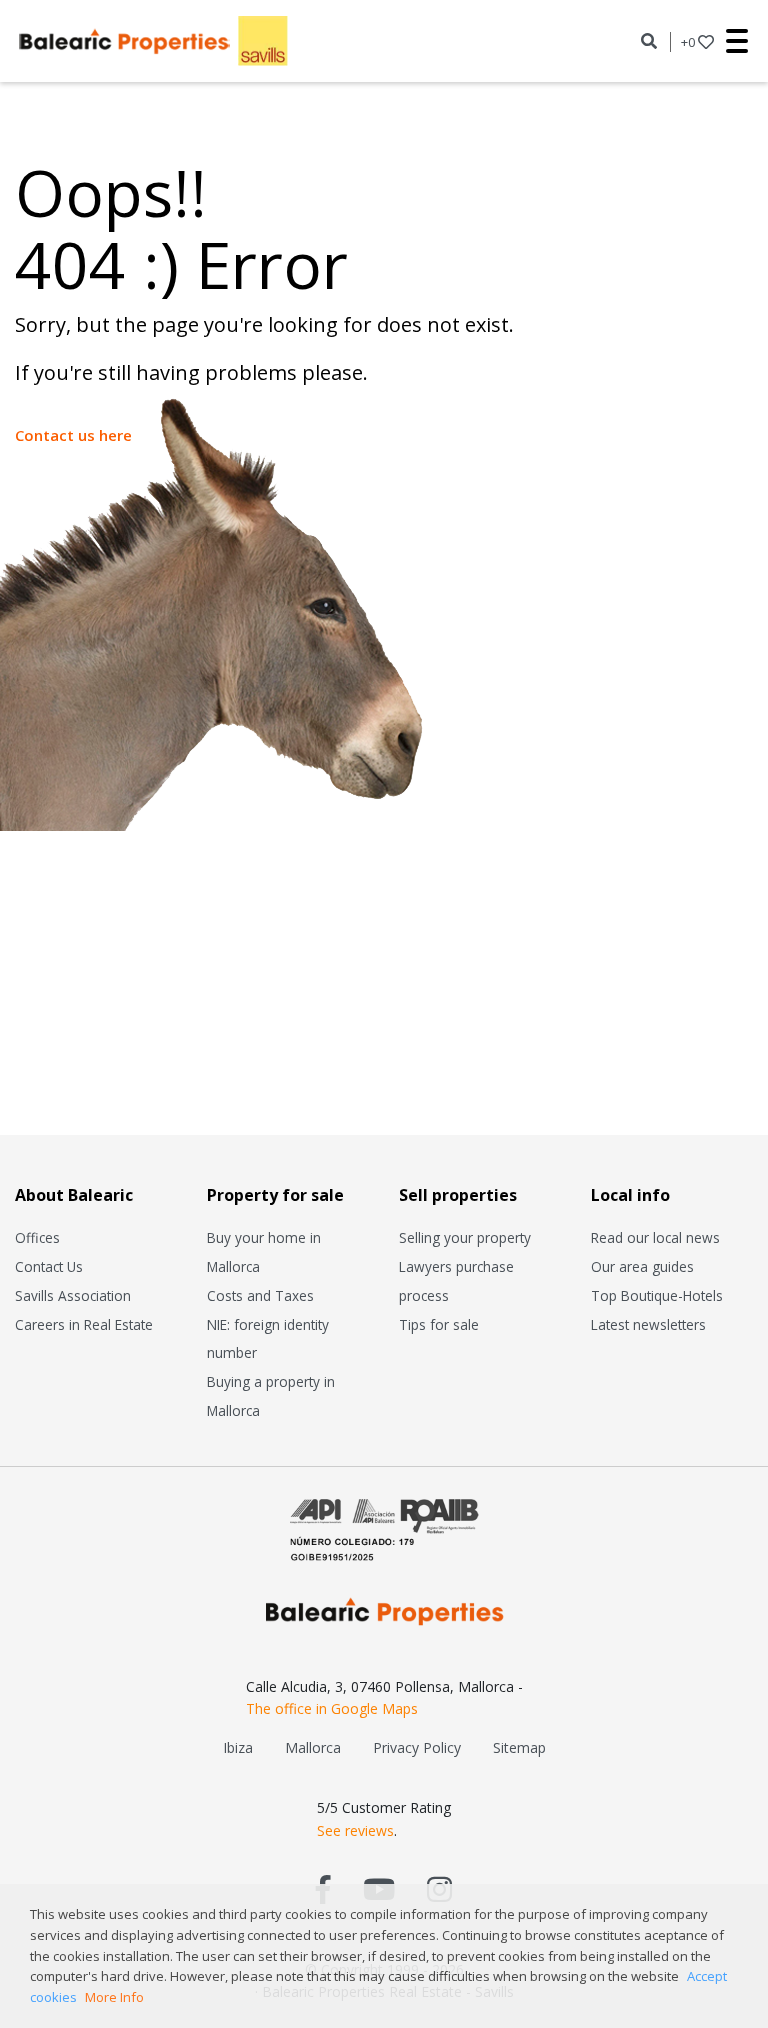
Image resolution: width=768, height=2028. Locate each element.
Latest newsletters (648, 1324)
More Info (114, 1997)
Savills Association (73, 1295)
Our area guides (642, 1266)
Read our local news (655, 1237)
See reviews (355, 1830)
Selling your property (465, 1237)
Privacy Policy (417, 1747)
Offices (37, 1237)
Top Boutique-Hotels (657, 1295)
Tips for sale (439, 1324)
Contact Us (49, 1266)
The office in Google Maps (332, 1708)
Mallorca (313, 1747)
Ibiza (238, 1747)
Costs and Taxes (260, 1295)
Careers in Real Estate (84, 1324)
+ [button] (688, 42)
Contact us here (73, 435)
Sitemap (519, 1747)
